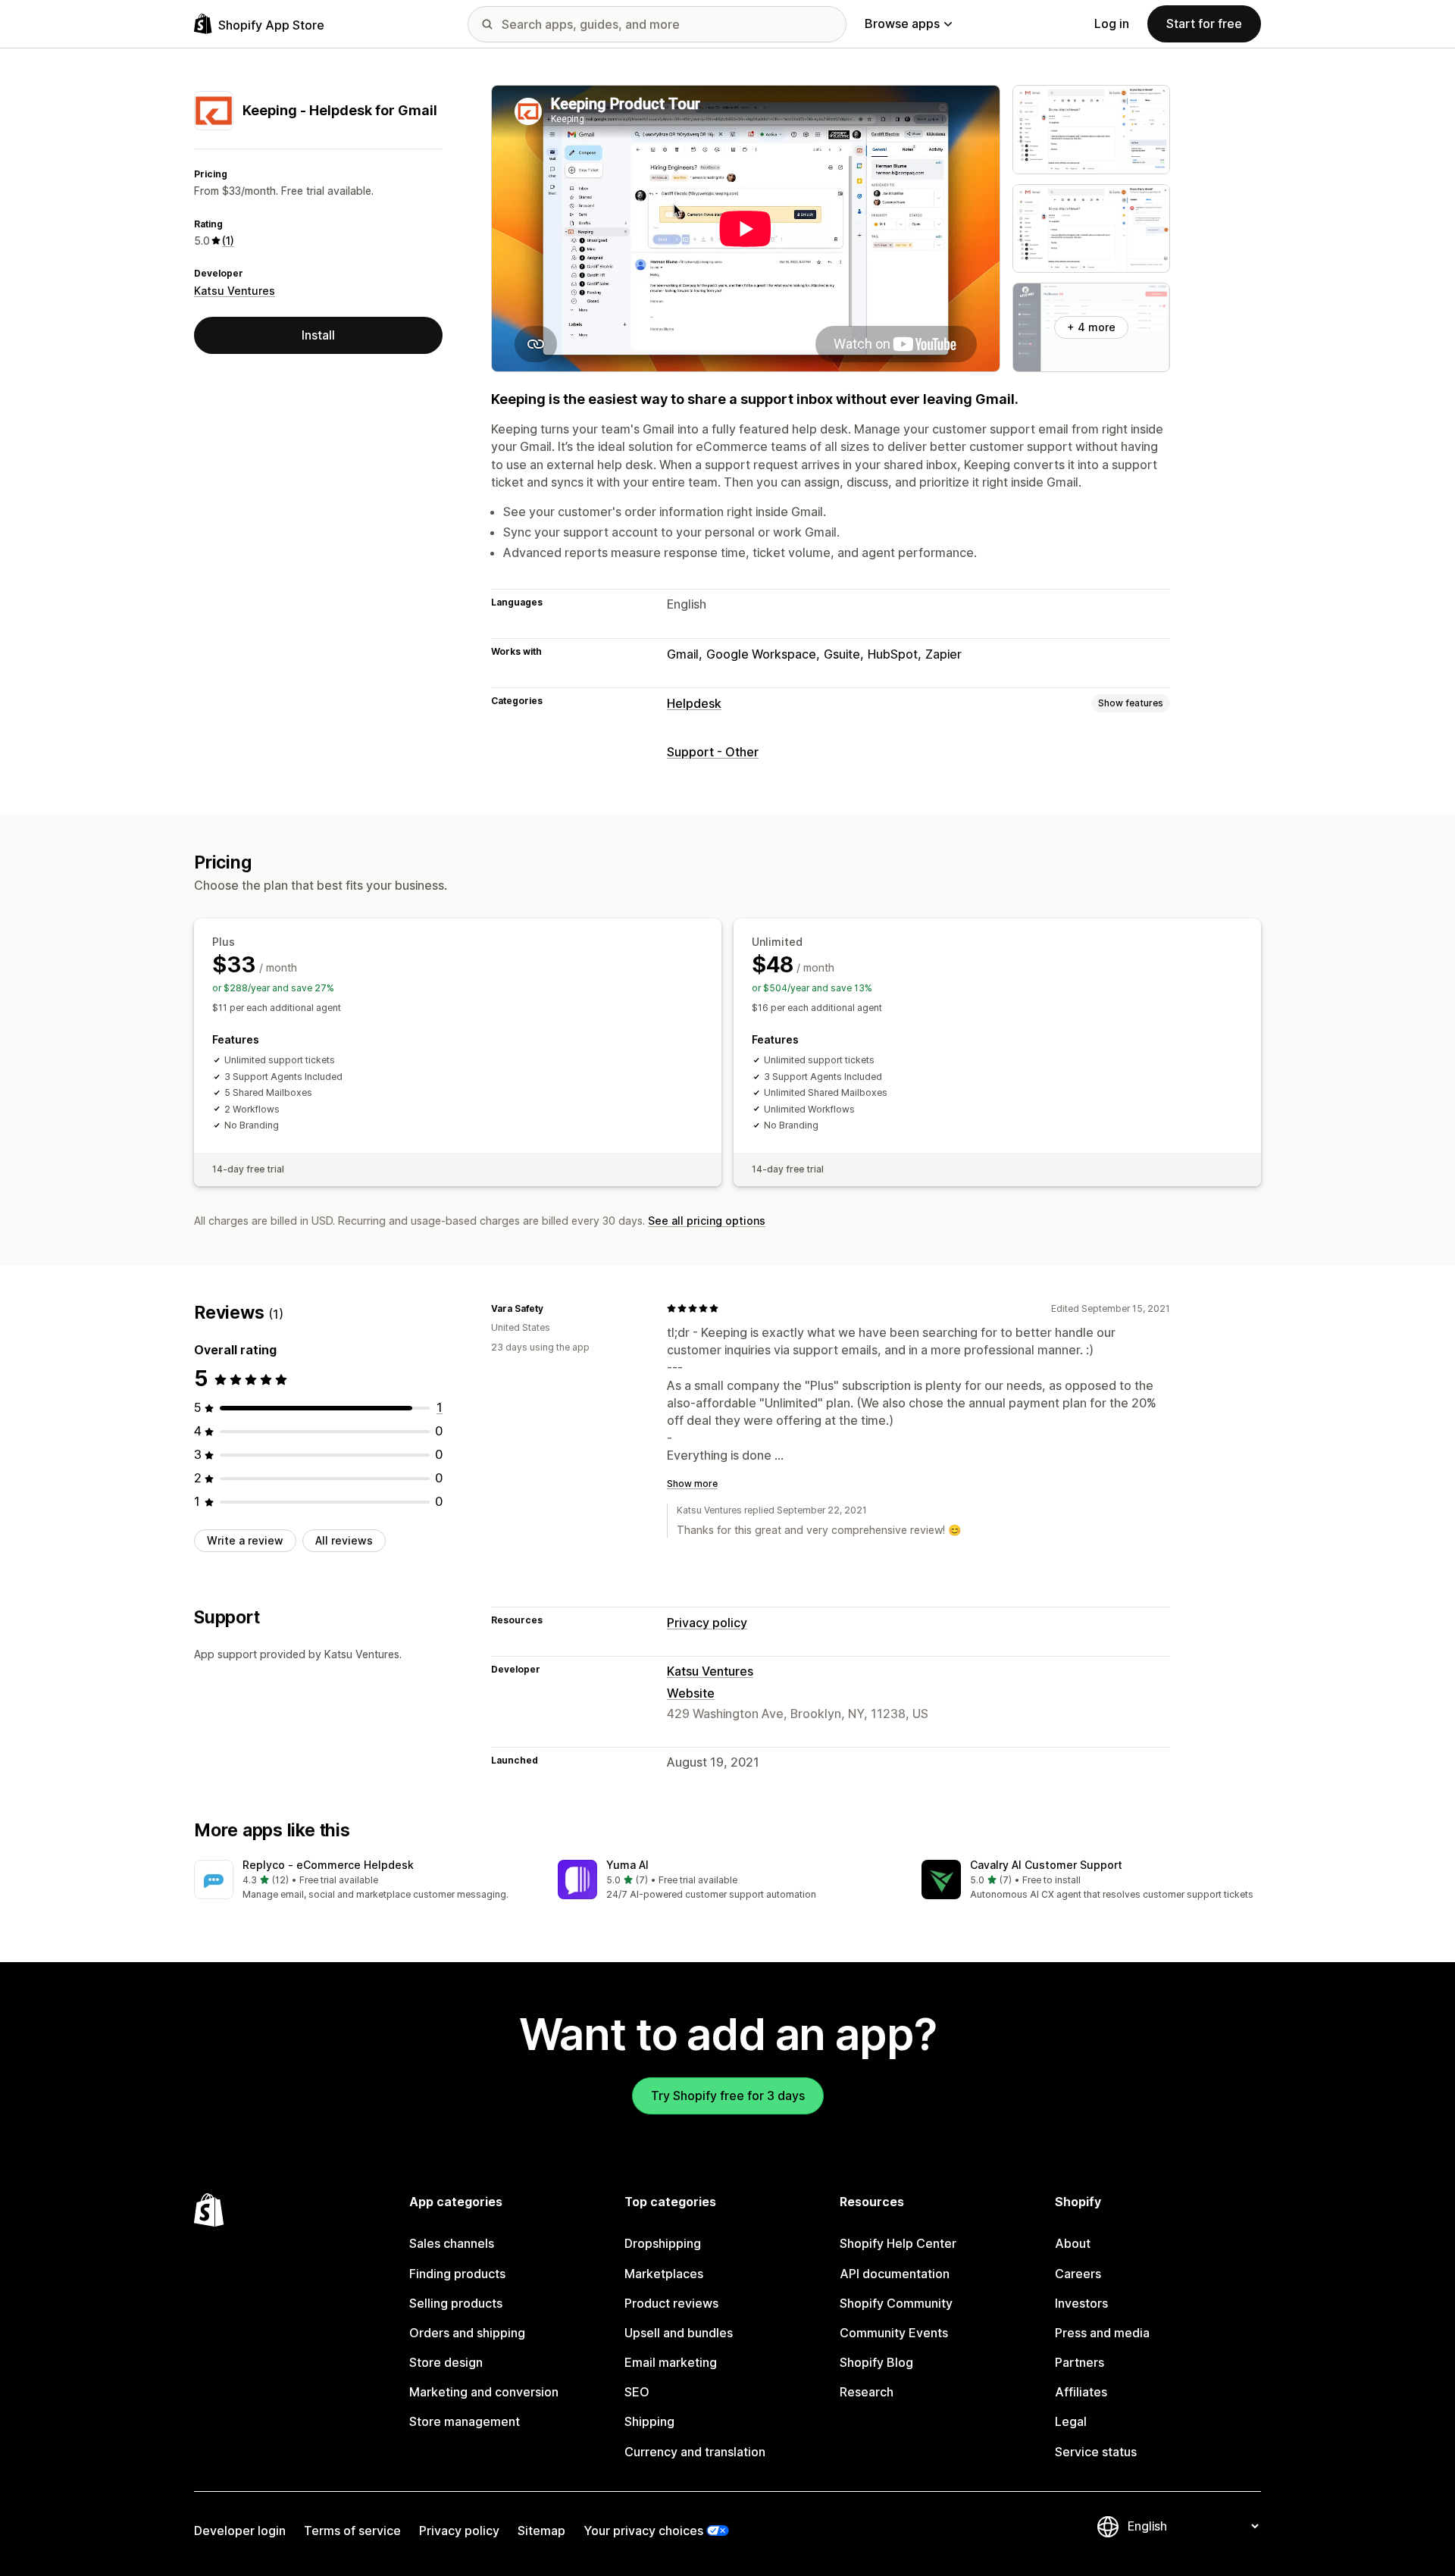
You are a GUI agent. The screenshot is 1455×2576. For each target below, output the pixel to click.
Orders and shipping (467, 2333)
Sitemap (541, 2531)
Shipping (649, 2421)
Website (691, 1693)
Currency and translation (695, 2452)
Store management (465, 2421)
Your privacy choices (643, 2531)
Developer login (240, 2531)
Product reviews (671, 2303)
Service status (1096, 2452)
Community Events (894, 2333)
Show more (692, 1484)
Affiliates (1081, 2392)
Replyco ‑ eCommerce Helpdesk (328, 1865)
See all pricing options (707, 1221)
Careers (1078, 2274)
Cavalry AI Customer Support (1046, 1865)
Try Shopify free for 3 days (728, 2096)
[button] (364, 1881)
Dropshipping (663, 2243)
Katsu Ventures (235, 291)
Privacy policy (707, 1623)
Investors (1081, 2303)
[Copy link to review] (552, 1308)
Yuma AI (627, 1865)
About (1073, 2243)
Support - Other (713, 752)
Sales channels (452, 2243)
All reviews (344, 1540)
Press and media (1102, 2333)
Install (318, 335)
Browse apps (902, 23)
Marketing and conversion (484, 2392)
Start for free (1204, 23)
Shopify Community (896, 2303)
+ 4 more (1091, 327)
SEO (637, 2392)
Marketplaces (664, 2274)
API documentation (895, 2274)
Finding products (457, 2274)
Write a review (245, 1540)
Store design (446, 2362)
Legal (1071, 2421)
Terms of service (352, 2531)
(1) (228, 241)
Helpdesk (694, 703)
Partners (1080, 2362)
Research (867, 2392)
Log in (1112, 23)
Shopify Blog (876, 2362)
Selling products (456, 2303)
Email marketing (671, 2362)
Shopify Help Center (898, 2243)
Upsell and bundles (679, 2333)
